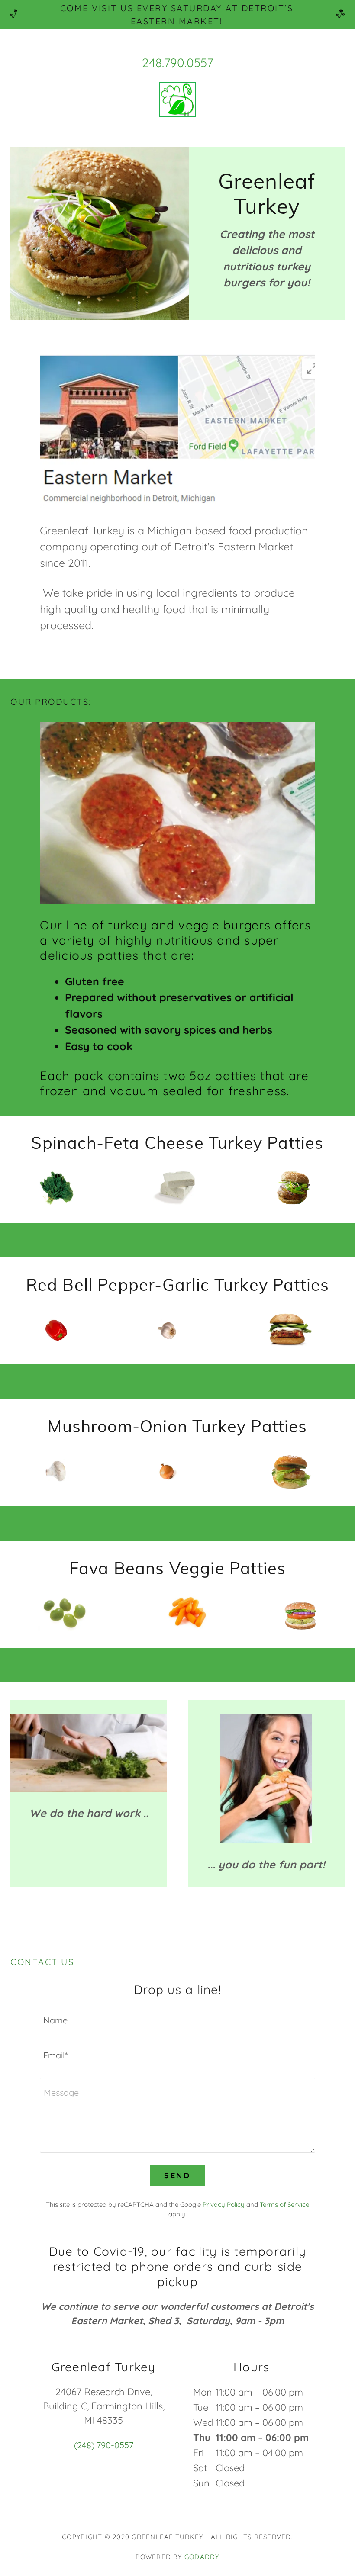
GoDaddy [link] (202, 2557)
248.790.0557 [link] (177, 63)
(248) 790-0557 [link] (104, 2445)
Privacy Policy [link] (224, 2205)
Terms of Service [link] (284, 2205)
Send (177, 2176)
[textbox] (177, 2020)
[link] (177, 101)
